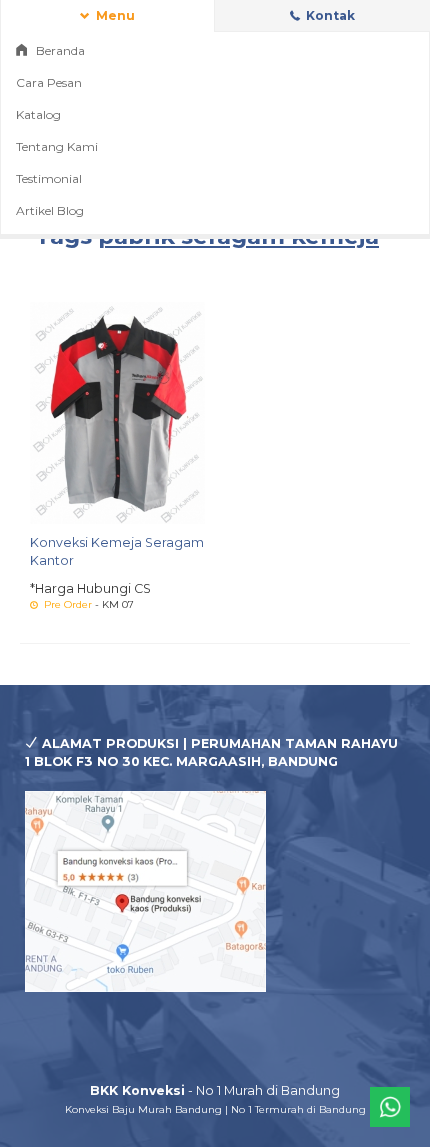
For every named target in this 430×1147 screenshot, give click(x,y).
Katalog (38, 114)
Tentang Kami (57, 146)
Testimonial (49, 178)
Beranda (59, 50)
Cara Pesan (49, 82)
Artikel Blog (50, 210)
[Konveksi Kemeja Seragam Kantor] (117, 411)
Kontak (329, 15)
